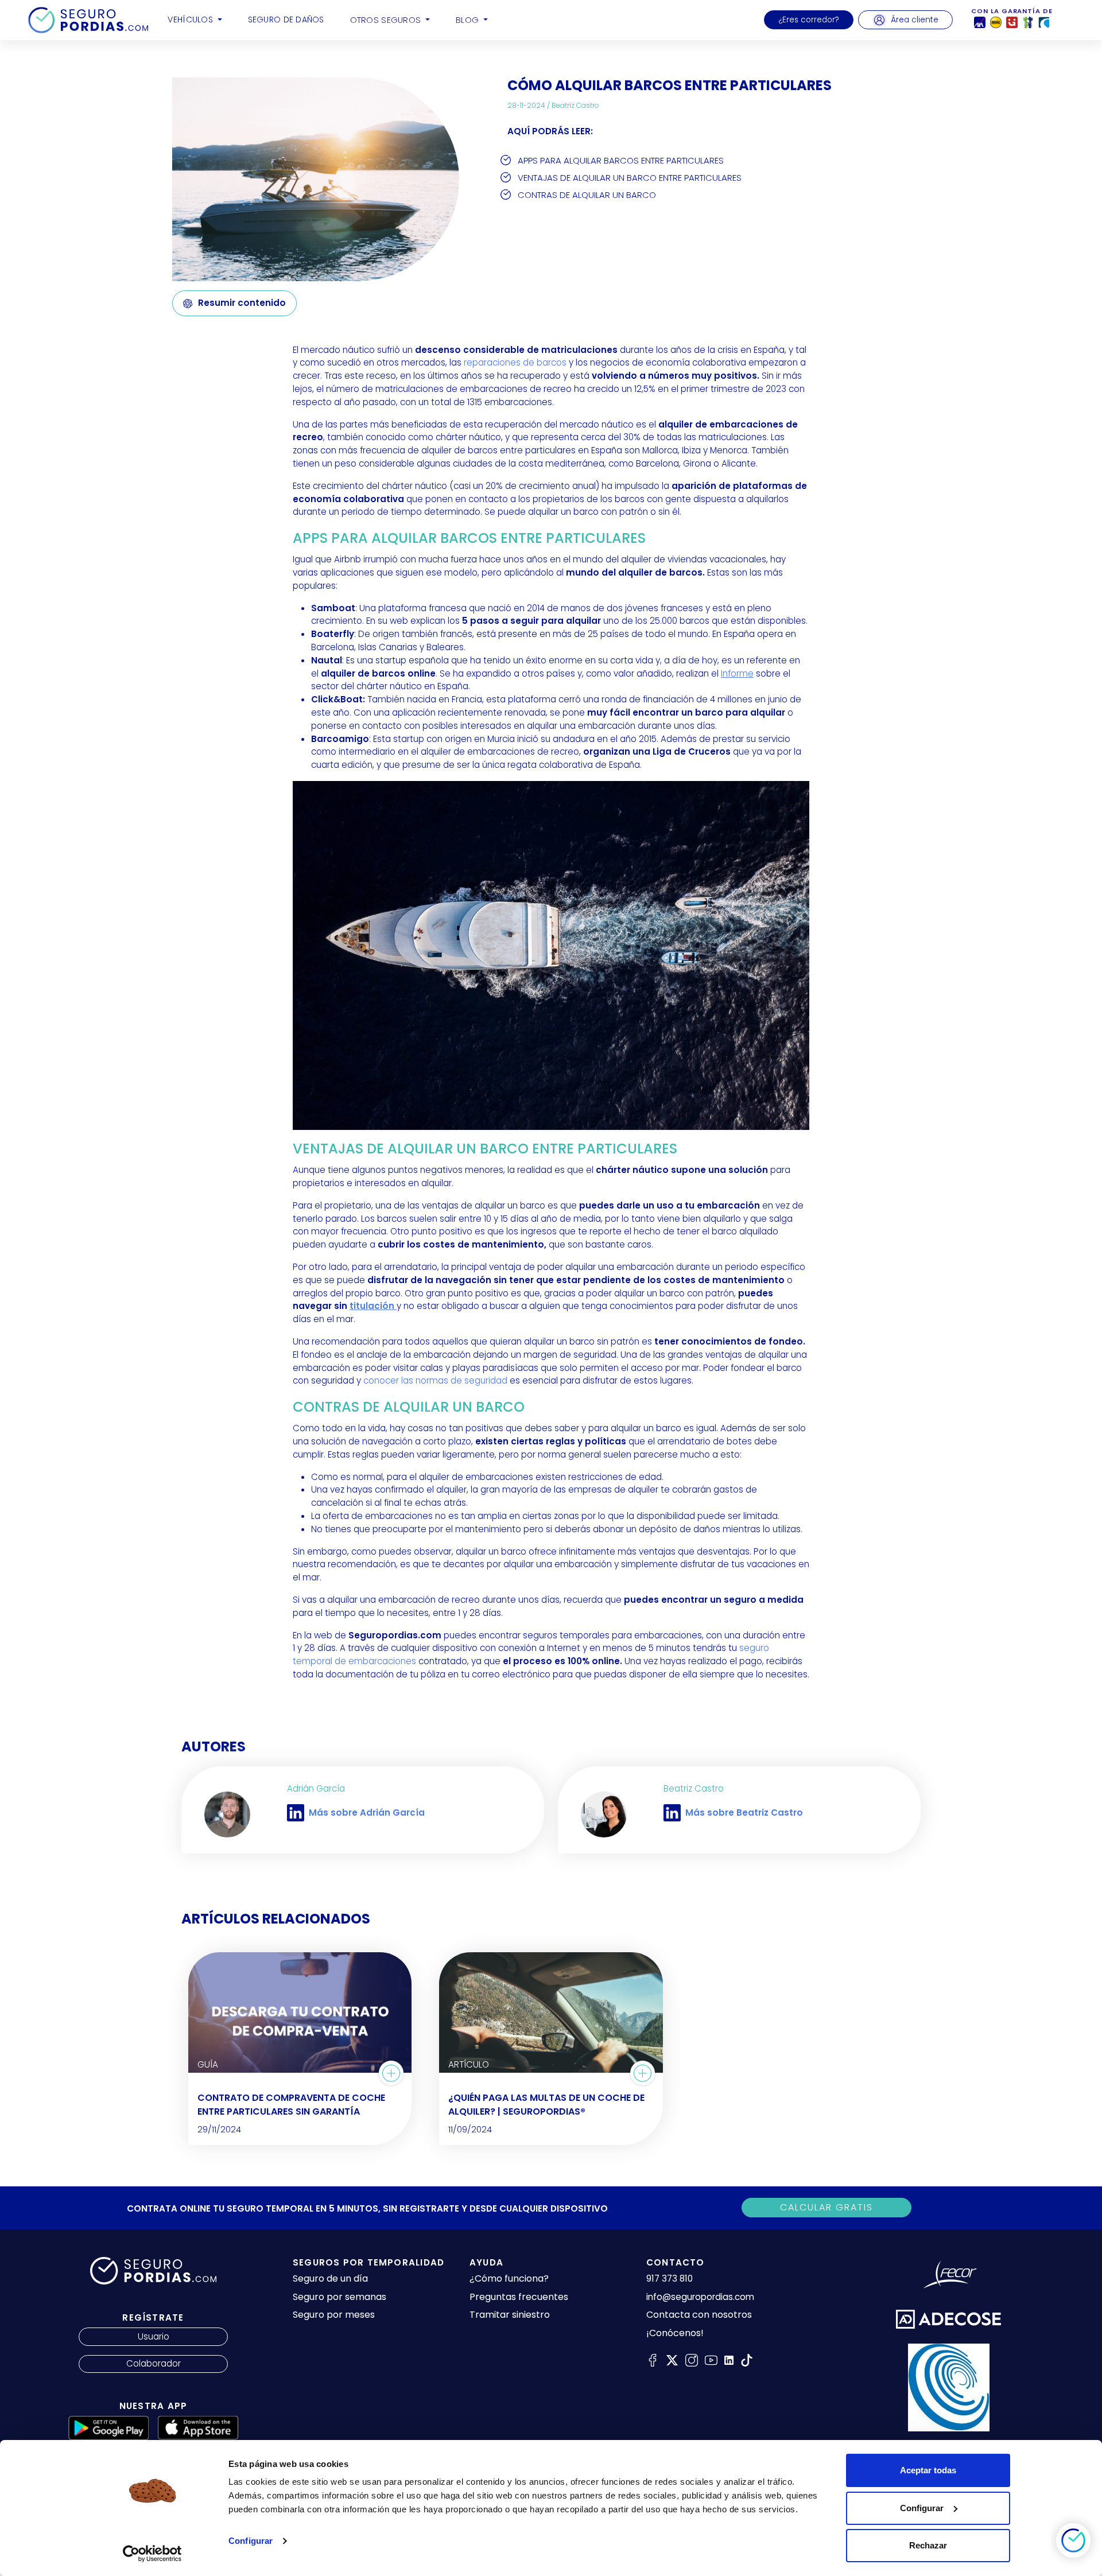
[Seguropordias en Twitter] (672, 2360)
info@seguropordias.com (700, 2297)
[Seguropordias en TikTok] (747, 2360)
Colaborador (154, 2363)
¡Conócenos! (675, 2333)
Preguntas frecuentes (519, 2297)
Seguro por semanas (339, 2297)
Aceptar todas (928, 2470)
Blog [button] (468, 20)
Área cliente (915, 20)
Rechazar (928, 2545)
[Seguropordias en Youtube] (711, 2360)
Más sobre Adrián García (367, 1812)
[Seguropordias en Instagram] (692, 2360)
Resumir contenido (242, 303)
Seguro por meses (334, 2315)
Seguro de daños (286, 20)
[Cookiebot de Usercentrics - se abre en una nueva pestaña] (152, 2554)
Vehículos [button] (191, 20)
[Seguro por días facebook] (653, 2360)
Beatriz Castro (575, 105)
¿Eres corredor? (809, 20)
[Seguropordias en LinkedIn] (729, 2360)
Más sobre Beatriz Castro (744, 1812)
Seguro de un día (330, 2278)
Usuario (154, 2336)
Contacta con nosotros (699, 2315)
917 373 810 (670, 2278)
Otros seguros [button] (387, 20)
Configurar (251, 2541)
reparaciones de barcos (515, 362)
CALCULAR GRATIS (826, 2207)
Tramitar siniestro (510, 2315)
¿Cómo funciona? (509, 2278)
